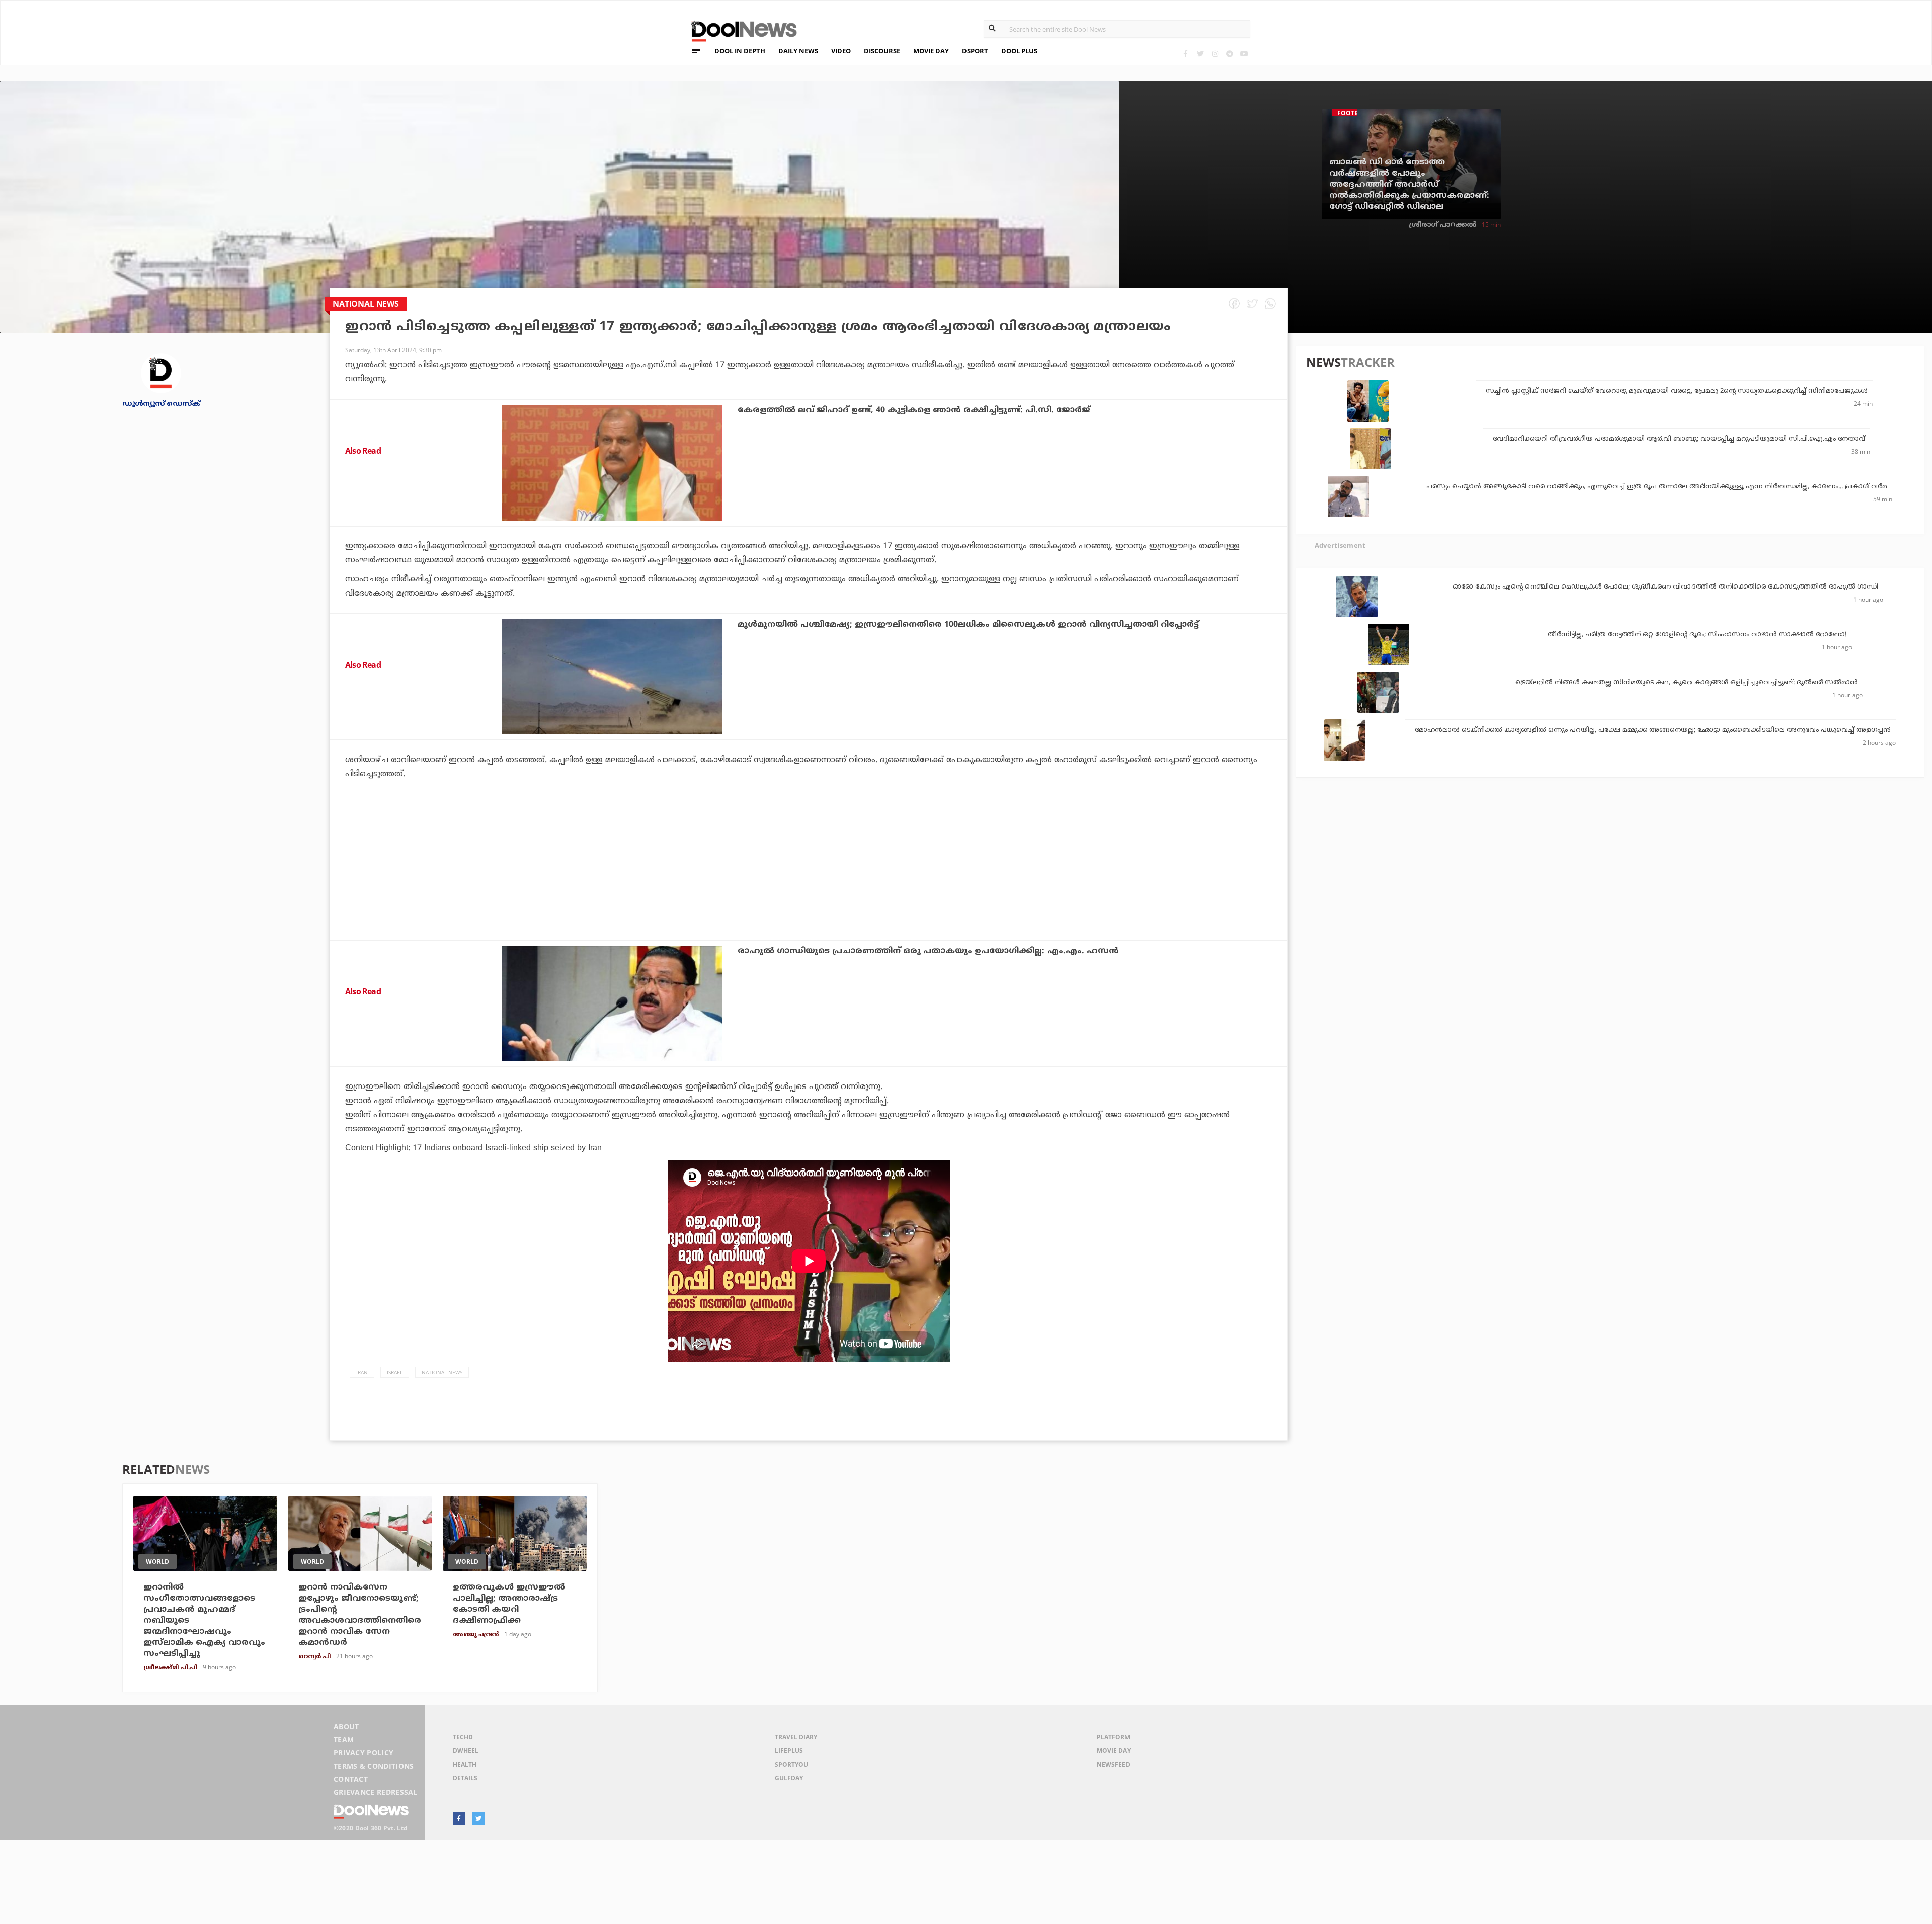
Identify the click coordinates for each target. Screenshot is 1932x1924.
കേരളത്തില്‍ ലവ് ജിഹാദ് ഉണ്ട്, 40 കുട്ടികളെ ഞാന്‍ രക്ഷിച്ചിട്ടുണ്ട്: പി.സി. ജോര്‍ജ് (914, 410)
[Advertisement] (809, 887)
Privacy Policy (364, 1753)
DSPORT (975, 51)
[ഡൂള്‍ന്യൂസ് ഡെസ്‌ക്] (161, 372)
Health (465, 1764)
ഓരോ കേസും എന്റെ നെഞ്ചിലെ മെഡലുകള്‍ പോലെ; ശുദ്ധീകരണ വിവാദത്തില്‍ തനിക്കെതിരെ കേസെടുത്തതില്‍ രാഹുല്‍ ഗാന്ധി (1665, 587)
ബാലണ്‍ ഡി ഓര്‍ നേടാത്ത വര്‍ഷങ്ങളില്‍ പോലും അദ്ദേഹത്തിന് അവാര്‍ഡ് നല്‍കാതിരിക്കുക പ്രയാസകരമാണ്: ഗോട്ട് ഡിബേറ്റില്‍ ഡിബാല (1409, 185)
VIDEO (841, 51)
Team (344, 1740)
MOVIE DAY (931, 51)
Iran (362, 1372)
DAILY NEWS (798, 51)
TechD (463, 1737)
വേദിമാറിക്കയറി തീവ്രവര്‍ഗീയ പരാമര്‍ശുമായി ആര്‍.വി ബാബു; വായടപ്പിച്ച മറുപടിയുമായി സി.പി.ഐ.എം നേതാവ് (1679, 439)
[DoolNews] (740, 30)
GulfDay (789, 1778)
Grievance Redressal (376, 1792)
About (346, 1727)
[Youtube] (1244, 54)
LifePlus (789, 1751)
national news (442, 1372)
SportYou (791, 1764)
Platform (1113, 1737)
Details (465, 1778)
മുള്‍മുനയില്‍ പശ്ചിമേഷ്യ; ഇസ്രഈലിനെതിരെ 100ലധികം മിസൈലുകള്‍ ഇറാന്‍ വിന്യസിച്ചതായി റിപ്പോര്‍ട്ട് (968, 625)
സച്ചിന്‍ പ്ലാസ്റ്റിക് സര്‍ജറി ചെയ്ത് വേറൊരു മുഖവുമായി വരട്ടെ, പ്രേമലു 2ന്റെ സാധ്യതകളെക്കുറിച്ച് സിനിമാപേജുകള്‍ (1677, 391)
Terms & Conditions (374, 1766)
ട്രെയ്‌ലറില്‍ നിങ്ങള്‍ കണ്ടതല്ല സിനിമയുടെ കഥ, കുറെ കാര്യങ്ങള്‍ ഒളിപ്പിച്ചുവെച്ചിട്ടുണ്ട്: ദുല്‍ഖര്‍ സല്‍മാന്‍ (1686, 683)
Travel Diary (796, 1737)
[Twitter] (1200, 54)
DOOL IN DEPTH (740, 51)
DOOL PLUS (1019, 51)
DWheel (466, 1751)
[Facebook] (1186, 54)
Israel (395, 1372)
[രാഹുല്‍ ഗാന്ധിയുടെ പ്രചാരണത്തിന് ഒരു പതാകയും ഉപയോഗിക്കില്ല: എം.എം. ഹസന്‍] (612, 1003)
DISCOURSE (882, 51)
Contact (351, 1779)
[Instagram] (1215, 54)
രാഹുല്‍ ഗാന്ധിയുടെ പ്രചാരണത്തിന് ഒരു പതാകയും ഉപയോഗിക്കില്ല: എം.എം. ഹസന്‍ (928, 951)
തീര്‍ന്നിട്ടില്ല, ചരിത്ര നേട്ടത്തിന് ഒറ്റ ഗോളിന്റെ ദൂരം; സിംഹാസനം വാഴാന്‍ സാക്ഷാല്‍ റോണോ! (1697, 635)
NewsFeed (1113, 1764)
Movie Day (1114, 1751)
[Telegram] (1229, 54)
